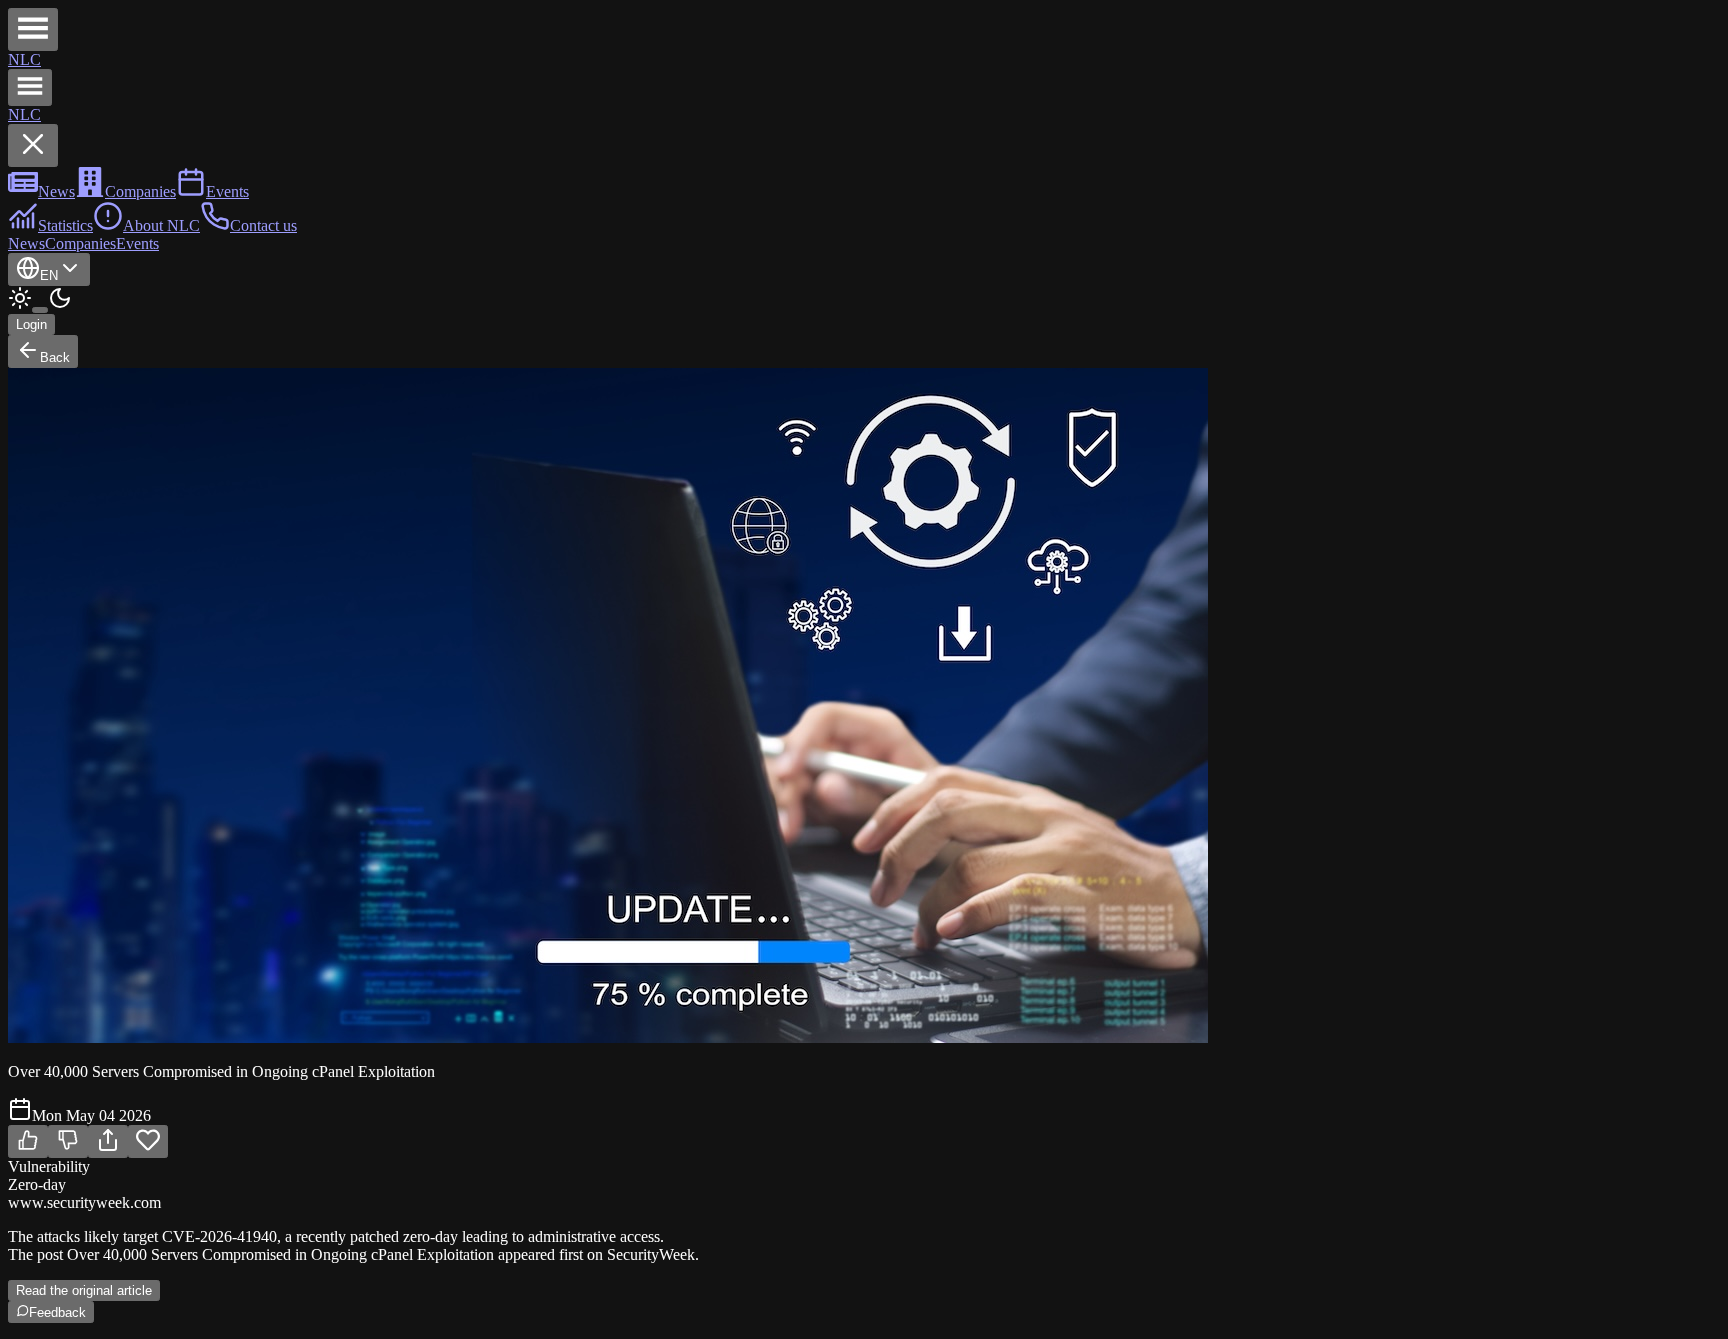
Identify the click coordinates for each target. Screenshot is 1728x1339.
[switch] (40, 310)
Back (55, 357)
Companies (80, 243)
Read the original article (84, 1290)
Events (137, 243)
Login (31, 324)
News (26, 243)
